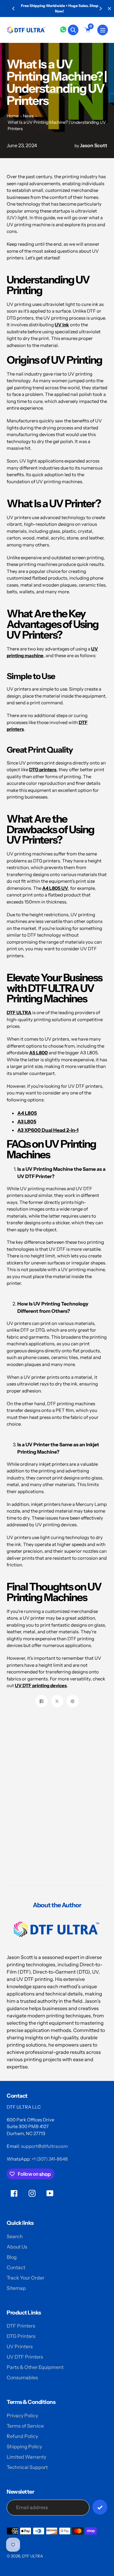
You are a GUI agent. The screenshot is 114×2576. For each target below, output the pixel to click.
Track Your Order (26, 2278)
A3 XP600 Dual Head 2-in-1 (48, 1130)
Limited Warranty (26, 2457)
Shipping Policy (24, 2446)
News (28, 116)
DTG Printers (21, 2336)
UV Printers (20, 2346)
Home (13, 116)
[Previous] (14, 9)
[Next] (100, 9)
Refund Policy (22, 2436)
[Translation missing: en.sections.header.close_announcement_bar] (109, 9)
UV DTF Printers (25, 2357)
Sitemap (16, 2288)
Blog (12, 2257)
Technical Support (27, 2467)
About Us (17, 2247)
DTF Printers (21, 2326)
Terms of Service (25, 2426)
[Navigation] (103, 30)
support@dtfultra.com (44, 2146)
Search (15, 2236)
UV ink (62, 325)
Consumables (22, 2377)
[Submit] (100, 2507)
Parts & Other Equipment (35, 2367)
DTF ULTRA (19, 1012)
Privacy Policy (22, 2415)
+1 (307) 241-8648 (50, 2159)
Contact (16, 2267)
